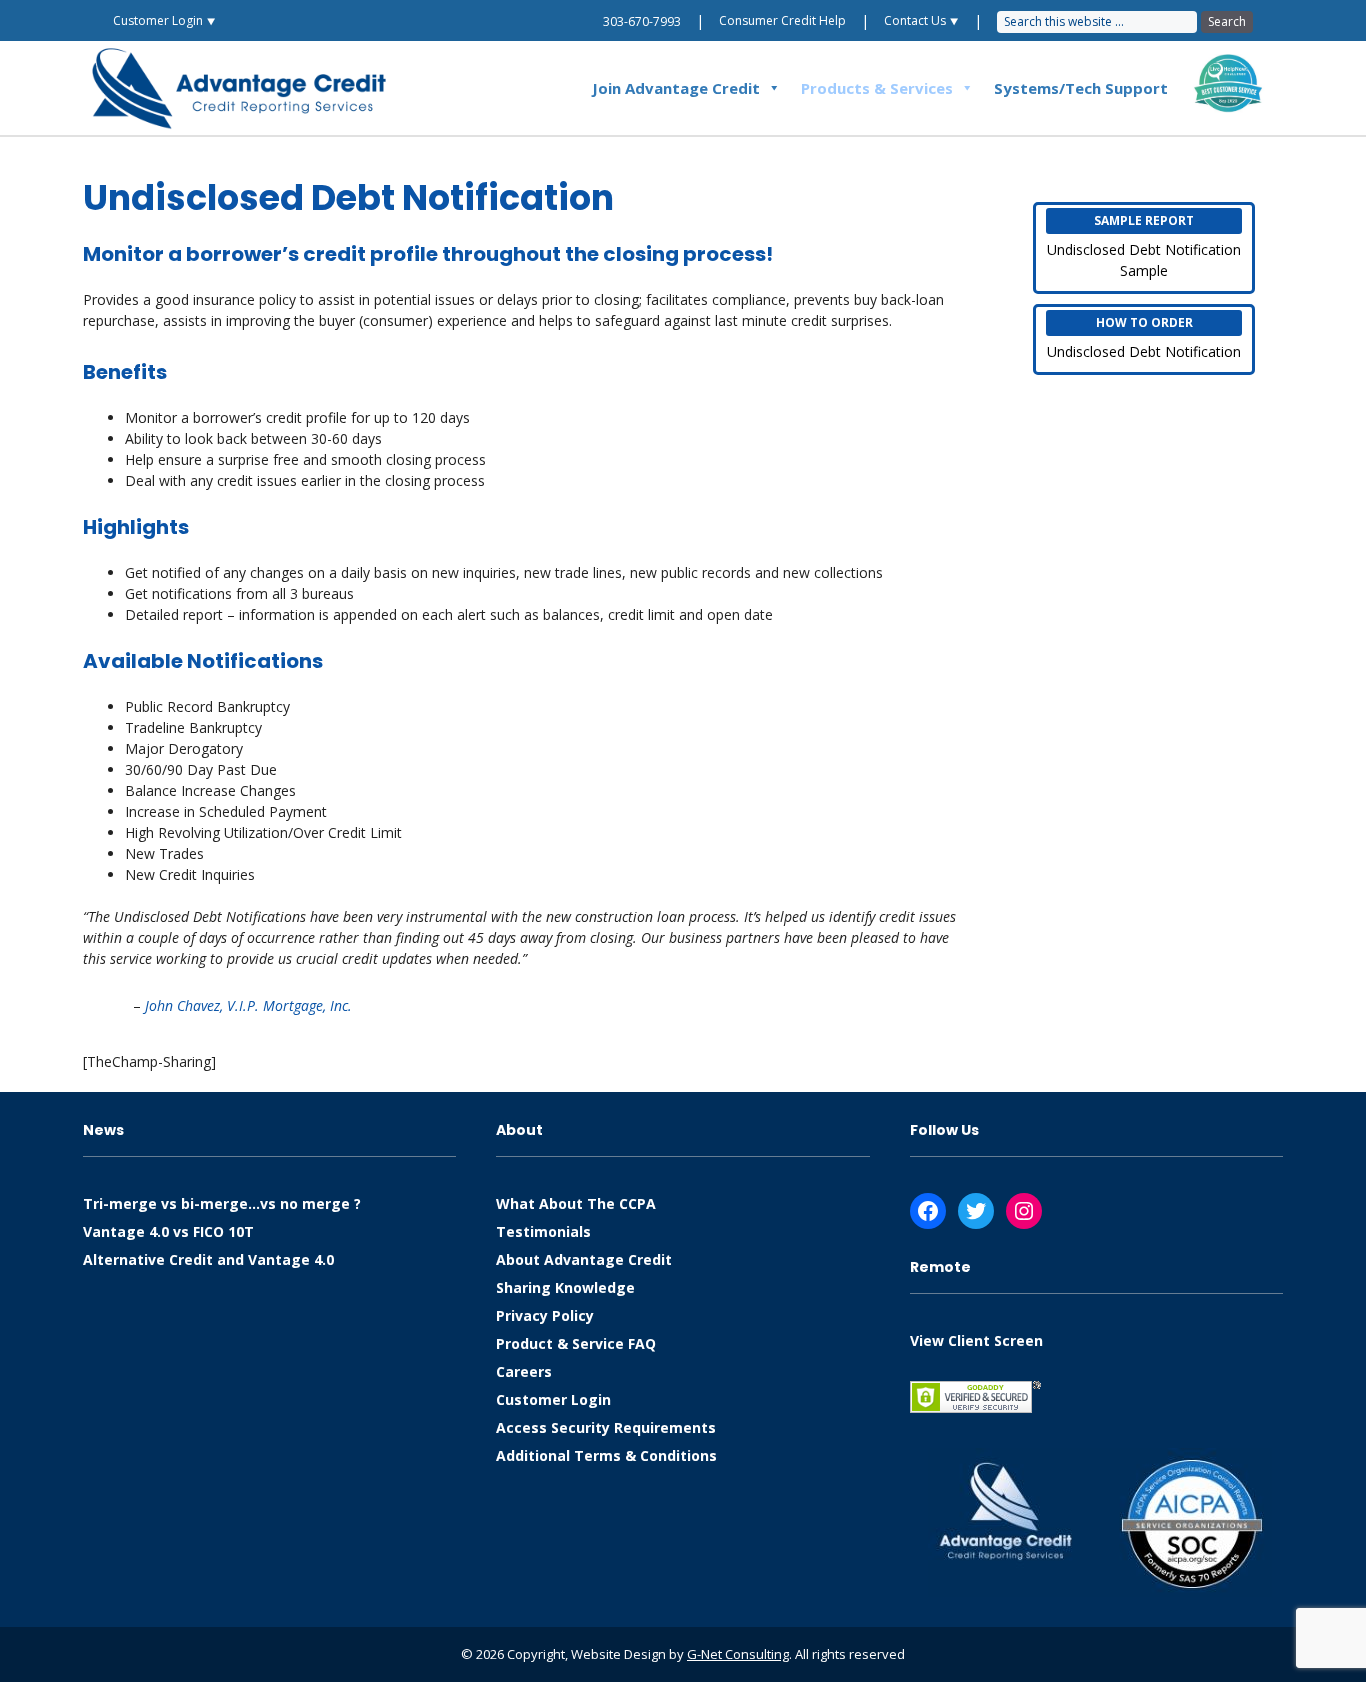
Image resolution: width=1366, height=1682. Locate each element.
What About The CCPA (576, 1203)
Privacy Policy (545, 1315)
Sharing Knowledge (565, 1287)
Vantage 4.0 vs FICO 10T (168, 1231)
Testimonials (543, 1231)
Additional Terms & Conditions (606, 1455)
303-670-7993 (642, 21)
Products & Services (877, 88)
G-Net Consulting (738, 1654)
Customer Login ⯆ (164, 20)
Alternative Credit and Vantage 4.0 (208, 1259)
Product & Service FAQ (576, 1343)
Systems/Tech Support (1081, 88)
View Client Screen (976, 1340)
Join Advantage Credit (676, 88)
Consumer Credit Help (782, 20)
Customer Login (553, 1399)
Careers (524, 1371)
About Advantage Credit (584, 1259)
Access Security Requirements (606, 1427)
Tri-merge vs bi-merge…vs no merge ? (222, 1203)
